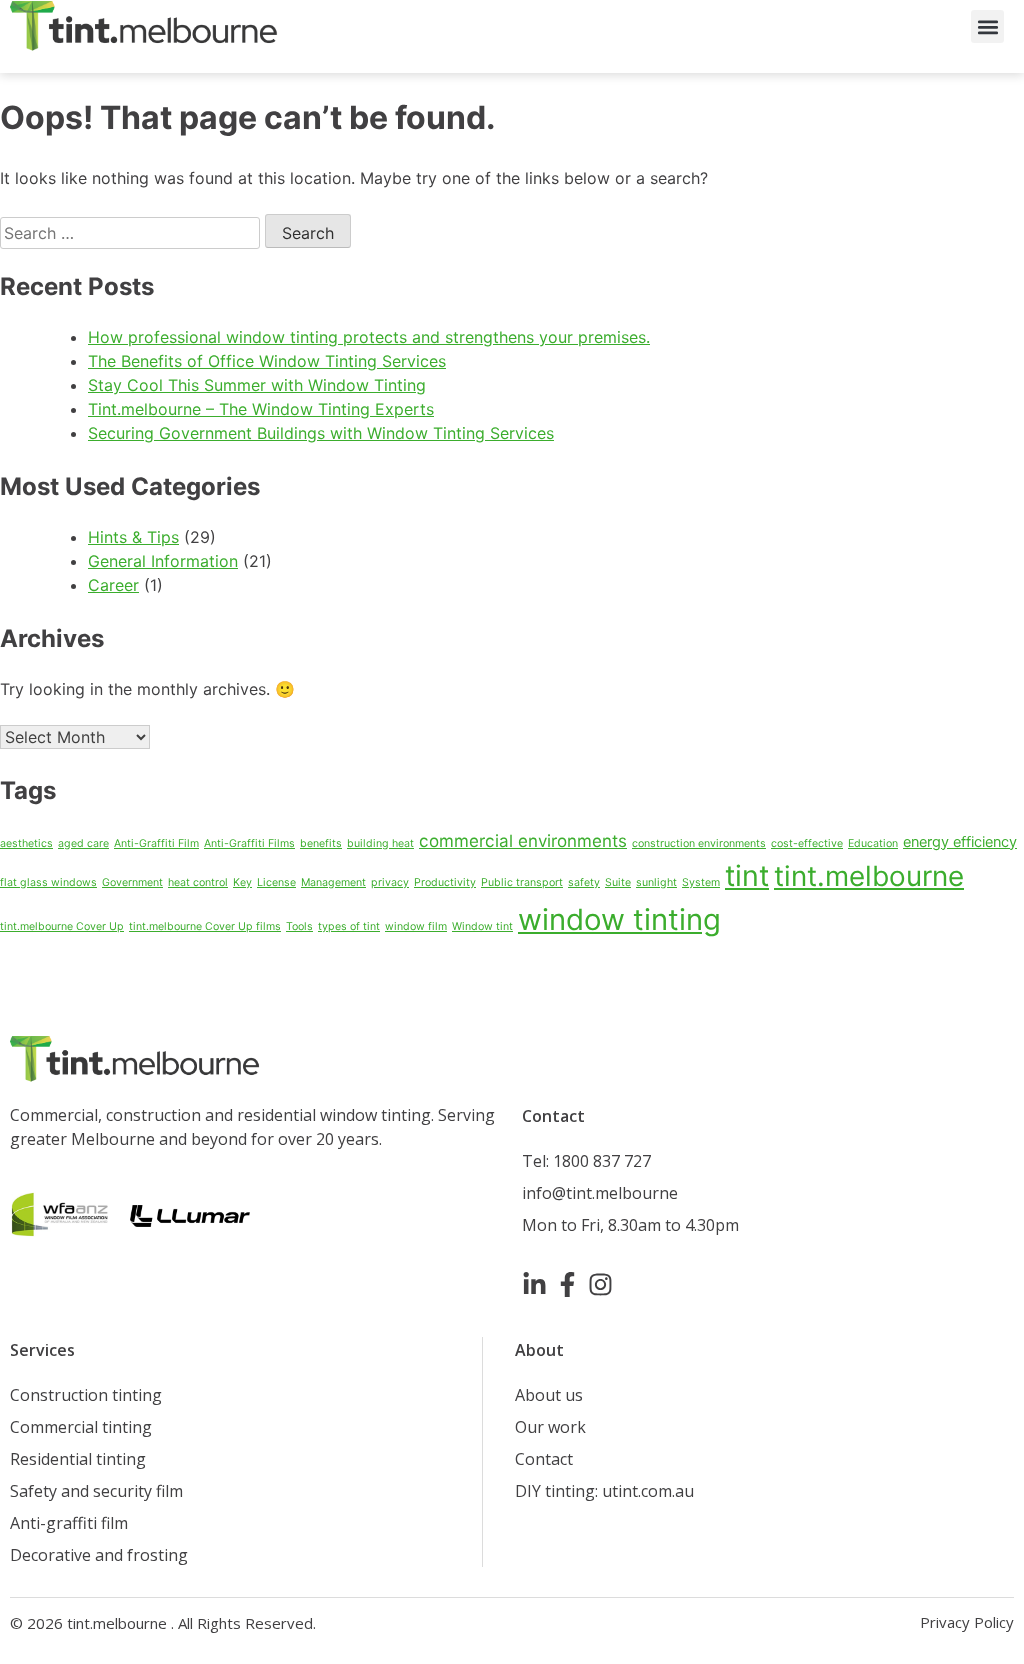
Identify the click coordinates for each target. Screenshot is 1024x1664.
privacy (390, 882)
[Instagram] (600, 1284)
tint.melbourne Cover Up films (205, 926)
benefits (321, 843)
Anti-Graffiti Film (156, 843)
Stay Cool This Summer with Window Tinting (257, 385)
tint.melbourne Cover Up (62, 926)
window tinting (619, 919)
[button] (987, 26)
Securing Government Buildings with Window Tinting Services (321, 433)
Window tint (482, 926)
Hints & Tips (133, 537)
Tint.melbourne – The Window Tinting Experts (261, 409)
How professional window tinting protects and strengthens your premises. (369, 337)
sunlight (656, 882)
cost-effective (807, 843)
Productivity (445, 882)
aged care (83, 843)
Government (132, 882)
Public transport (522, 882)
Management (333, 882)
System (701, 882)
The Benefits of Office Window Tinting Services (267, 361)
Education (873, 843)
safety (584, 882)
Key (242, 882)
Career (113, 585)
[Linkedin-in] (534, 1284)
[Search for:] (132, 233)
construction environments (699, 843)
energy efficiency (960, 841)
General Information (163, 561)
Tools (299, 926)
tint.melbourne (869, 876)
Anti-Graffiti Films (249, 843)
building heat (380, 843)
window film (416, 926)
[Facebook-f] (567, 1284)
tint (747, 875)
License (276, 882)
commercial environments (523, 841)
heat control (198, 882)
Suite (618, 882)
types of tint (349, 926)
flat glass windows (48, 882)
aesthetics (26, 843)
